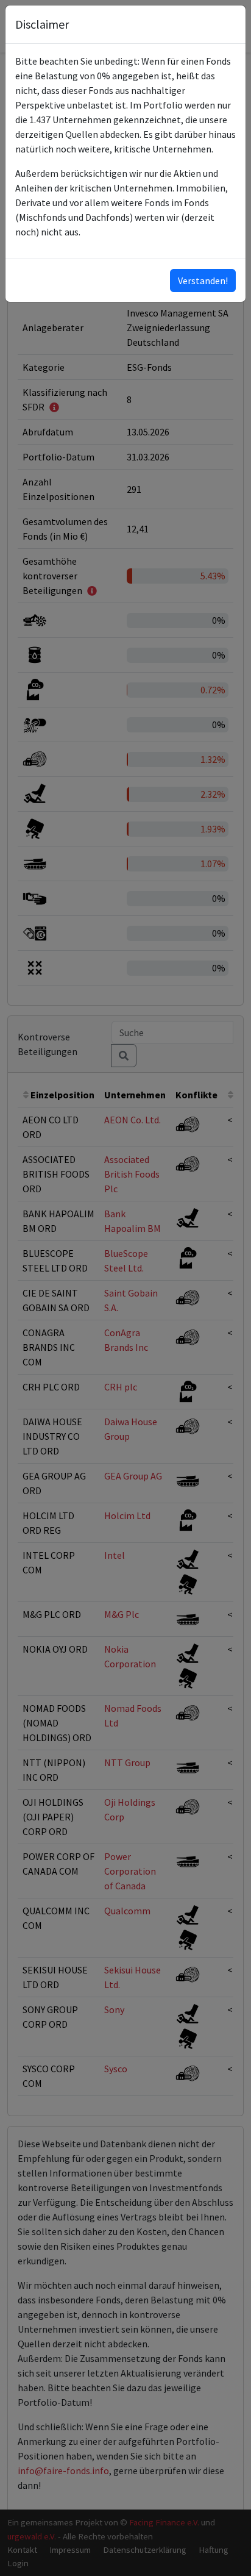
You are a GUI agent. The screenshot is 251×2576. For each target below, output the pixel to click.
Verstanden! (203, 281)
